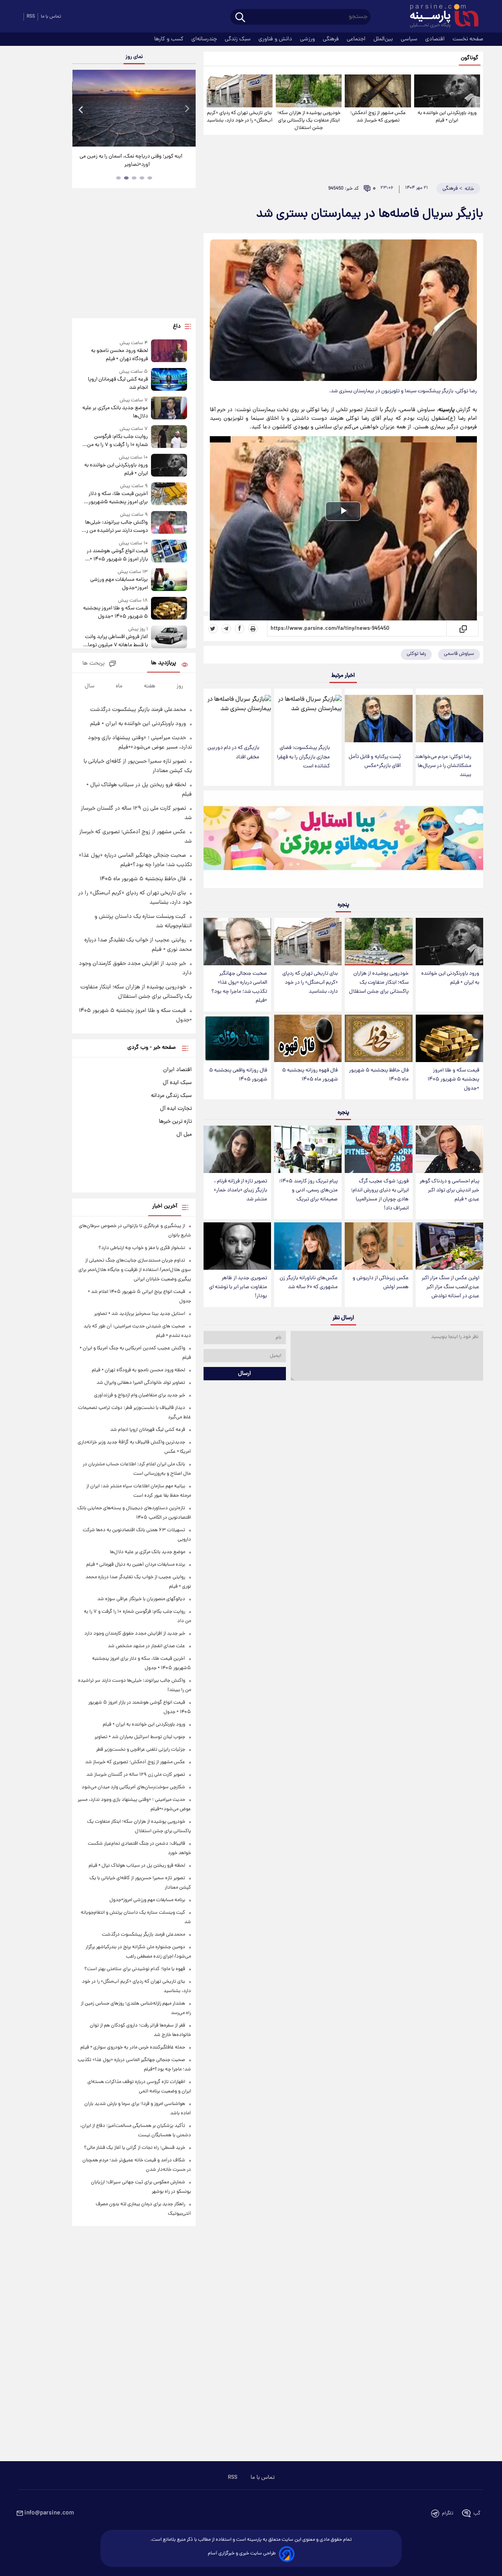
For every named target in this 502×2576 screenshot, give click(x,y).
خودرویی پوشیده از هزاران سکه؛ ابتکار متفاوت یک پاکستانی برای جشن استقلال (309, 121)
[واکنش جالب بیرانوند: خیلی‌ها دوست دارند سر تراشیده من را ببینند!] (169, 523)
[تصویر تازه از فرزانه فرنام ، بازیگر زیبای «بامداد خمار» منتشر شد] (237, 1149)
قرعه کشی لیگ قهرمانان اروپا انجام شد (118, 384)
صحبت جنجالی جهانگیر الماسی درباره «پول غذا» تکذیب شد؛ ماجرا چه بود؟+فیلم (239, 987)
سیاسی (410, 39)
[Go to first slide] (187, 109)
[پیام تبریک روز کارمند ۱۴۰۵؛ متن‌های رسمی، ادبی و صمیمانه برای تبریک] (308, 1149)
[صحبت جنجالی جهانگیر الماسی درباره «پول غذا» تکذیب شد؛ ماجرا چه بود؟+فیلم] (237, 942)
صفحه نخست (468, 39)
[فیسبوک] (240, 629)
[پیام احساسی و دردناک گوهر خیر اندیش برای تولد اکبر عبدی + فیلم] (449, 1149)
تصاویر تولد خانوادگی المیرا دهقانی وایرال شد (141, 1383)
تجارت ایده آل (176, 1109)
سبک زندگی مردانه (171, 1096)
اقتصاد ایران (177, 1070)
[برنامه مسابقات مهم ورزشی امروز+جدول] (169, 580)
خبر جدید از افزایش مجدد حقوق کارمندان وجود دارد (135, 1634)
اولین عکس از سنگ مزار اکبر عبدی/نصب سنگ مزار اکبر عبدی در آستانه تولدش (450, 1287)
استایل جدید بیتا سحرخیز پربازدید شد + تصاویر (140, 1314)
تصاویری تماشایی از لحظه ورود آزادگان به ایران (134, 157)
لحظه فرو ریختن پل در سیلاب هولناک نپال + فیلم (137, 1866)
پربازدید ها (164, 663)
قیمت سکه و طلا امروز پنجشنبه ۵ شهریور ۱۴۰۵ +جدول (453, 1080)
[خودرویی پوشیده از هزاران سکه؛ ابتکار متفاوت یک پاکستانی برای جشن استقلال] (309, 91)
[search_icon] (240, 18)
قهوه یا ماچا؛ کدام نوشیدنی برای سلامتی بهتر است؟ (135, 1969)
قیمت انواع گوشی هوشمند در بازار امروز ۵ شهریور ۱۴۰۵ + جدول (117, 555)
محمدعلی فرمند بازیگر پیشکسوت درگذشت (138, 710)
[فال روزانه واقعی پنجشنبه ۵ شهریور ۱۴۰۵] (237, 1038)
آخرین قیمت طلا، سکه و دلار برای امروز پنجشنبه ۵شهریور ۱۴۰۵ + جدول (118, 498)
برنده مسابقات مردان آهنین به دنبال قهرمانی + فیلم (136, 1565)
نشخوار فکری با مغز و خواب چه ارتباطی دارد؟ (142, 1248)
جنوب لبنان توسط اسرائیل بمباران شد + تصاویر (140, 1737)
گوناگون (470, 58)
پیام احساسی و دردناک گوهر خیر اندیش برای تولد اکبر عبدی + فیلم (449, 1190)
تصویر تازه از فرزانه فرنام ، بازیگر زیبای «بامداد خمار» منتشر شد (240, 1190)
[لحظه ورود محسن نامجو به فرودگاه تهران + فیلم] (169, 351)
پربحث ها (94, 664)
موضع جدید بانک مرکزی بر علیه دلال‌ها (115, 412)
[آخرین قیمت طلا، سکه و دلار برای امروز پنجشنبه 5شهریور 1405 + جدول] (169, 494)
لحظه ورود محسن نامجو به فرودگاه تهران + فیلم (119, 355)
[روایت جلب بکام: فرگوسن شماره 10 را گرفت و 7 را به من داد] (169, 437)
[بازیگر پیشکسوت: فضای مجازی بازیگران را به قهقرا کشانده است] (308, 714)
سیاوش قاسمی (459, 654)
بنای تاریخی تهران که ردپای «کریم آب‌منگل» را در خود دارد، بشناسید (240, 117)
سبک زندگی (238, 39)
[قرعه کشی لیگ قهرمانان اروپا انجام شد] (169, 380)
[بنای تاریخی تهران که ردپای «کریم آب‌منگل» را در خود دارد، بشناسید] (240, 91)
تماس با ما (51, 17)
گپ (477, 2513)
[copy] (463, 629)
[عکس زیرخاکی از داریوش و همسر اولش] (378, 1246)
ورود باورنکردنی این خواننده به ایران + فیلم (447, 117)
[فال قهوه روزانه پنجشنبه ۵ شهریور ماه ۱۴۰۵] (308, 1038)
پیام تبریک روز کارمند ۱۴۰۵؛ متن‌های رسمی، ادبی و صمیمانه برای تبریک (308, 1190)
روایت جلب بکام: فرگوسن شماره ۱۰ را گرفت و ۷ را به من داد (117, 441)
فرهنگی (332, 39)
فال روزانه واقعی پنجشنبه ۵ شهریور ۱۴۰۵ (238, 1075)
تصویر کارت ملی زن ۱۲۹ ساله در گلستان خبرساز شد (136, 1775)
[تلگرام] (226, 629)
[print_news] (253, 629)
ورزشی (308, 39)
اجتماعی (357, 39)
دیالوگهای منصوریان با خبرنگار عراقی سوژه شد (141, 1599)
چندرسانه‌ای (205, 39)
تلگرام (448, 2513)
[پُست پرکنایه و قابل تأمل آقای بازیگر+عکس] (378, 719)
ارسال (245, 1374)
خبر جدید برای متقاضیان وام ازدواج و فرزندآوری (140, 1395)
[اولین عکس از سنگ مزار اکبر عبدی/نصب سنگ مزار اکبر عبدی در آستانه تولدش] (449, 1246)
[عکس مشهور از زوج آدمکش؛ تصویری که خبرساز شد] (378, 91)
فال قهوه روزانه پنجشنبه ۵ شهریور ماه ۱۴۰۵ (310, 1075)
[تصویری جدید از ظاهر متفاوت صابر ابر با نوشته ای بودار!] (237, 1246)
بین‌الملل (384, 39)
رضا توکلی (416, 654)
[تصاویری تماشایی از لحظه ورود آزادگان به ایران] (134, 108)
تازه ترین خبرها (175, 1122)
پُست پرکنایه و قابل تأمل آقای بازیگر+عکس (375, 761)
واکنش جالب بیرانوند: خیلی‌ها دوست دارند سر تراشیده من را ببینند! (116, 527)
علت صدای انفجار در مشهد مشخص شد (146, 1646)
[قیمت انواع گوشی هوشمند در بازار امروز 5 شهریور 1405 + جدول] (169, 552)
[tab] (150, 178)
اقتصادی (436, 39)
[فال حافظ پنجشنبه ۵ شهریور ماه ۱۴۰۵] (378, 1038)
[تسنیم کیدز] (343, 841)
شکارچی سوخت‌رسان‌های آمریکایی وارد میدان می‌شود (133, 1787)
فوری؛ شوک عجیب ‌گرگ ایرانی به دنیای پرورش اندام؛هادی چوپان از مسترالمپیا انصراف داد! (380, 1195)
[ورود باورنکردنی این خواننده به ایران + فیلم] (447, 91)
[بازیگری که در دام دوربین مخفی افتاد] (237, 714)
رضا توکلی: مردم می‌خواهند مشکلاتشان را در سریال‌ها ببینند (443, 766)
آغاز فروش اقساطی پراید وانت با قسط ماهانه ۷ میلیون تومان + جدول (116, 641)
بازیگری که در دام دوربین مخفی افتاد (233, 752)
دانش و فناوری (276, 39)
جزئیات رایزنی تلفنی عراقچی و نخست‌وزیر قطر (141, 1750)
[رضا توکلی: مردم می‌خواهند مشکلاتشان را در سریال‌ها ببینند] (449, 719)
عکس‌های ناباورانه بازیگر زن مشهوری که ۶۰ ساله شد (309, 1283)
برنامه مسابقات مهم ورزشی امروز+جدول (119, 584)
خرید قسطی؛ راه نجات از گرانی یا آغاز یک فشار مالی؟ (135, 2148)
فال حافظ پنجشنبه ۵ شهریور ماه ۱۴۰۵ (379, 1075)
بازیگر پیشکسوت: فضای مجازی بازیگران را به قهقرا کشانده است (303, 757)
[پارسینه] (440, 17)
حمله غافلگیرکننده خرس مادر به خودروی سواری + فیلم (133, 2048)
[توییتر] (213, 629)
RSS (31, 17)
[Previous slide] (81, 109)
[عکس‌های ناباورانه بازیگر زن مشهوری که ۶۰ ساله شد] (308, 1246)
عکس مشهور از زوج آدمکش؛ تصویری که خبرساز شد (378, 117)
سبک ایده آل (177, 1083)
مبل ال (184, 1135)
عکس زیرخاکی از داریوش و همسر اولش (381, 1283)
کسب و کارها (170, 39)
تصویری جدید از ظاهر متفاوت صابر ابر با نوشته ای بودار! (238, 1287)
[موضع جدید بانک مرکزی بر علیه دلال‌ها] (169, 409)
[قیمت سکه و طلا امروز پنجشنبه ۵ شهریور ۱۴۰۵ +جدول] (449, 1038)
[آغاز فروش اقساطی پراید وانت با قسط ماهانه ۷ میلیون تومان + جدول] (169, 637)
